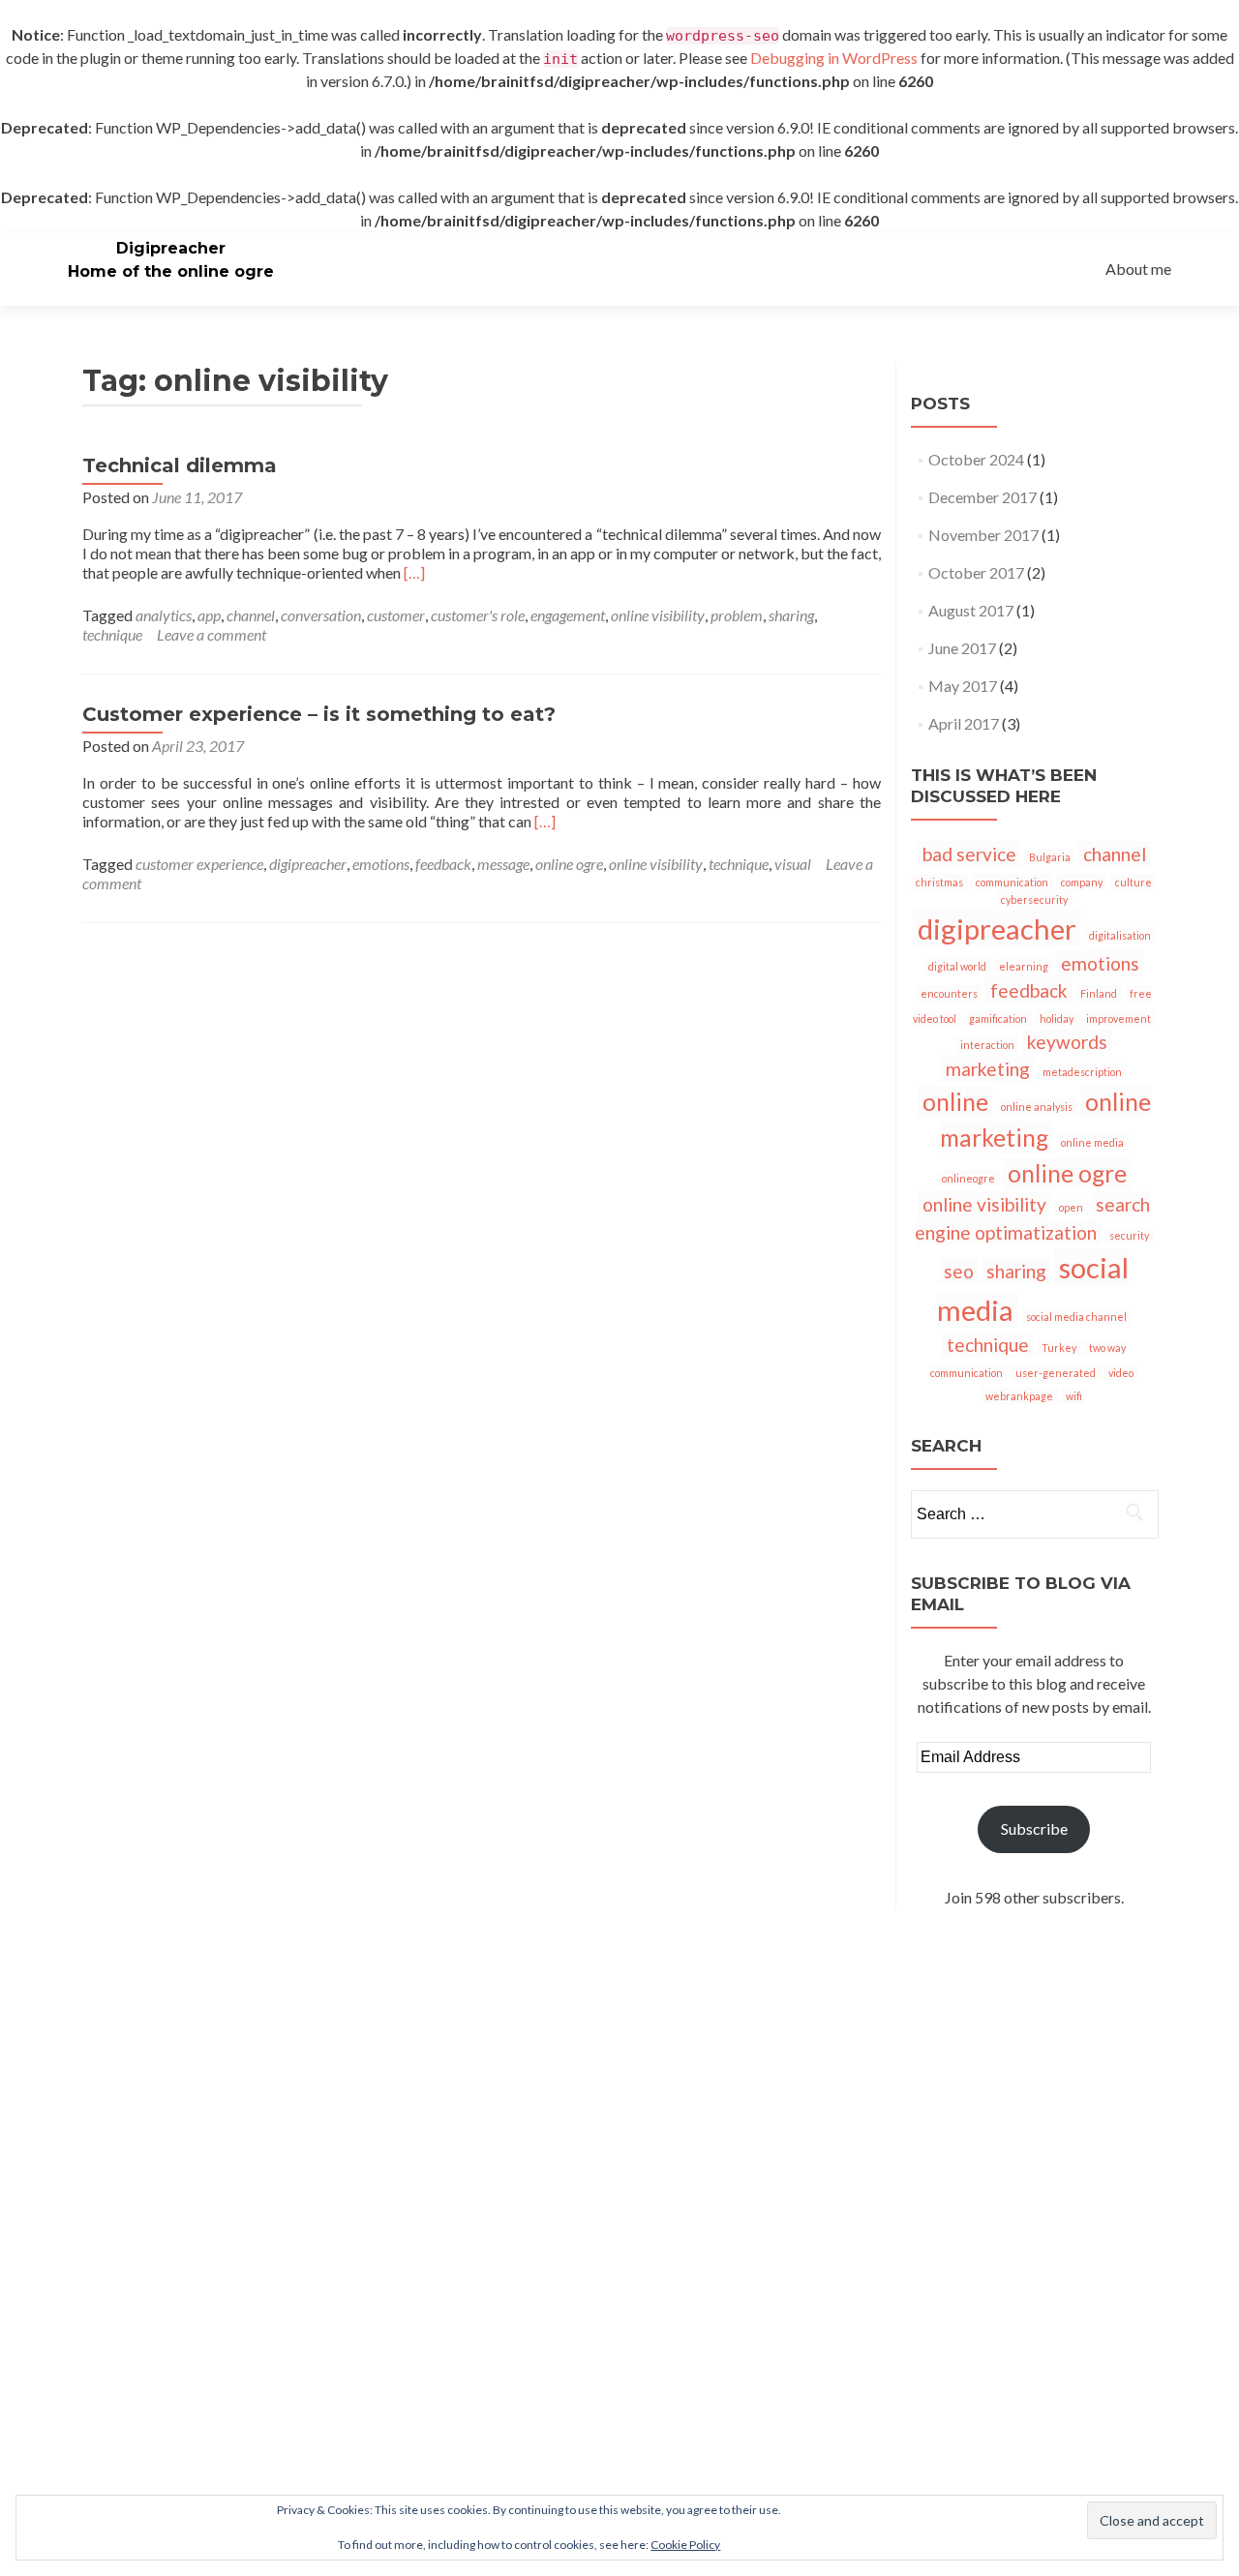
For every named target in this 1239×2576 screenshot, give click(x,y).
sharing (791, 615)
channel (251, 615)
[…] (414, 572)
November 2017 (983, 535)
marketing (988, 1069)
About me (1138, 269)
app (209, 615)
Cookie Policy (685, 2545)
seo (959, 1271)
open (1071, 1207)
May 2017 (963, 686)
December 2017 (982, 497)
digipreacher (308, 864)
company (1082, 882)
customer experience (199, 864)
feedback (443, 864)
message (503, 864)
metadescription (1082, 1072)
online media (1092, 1142)
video (1121, 1373)
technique (112, 634)
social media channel (1076, 1317)
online (955, 1102)
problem (737, 615)
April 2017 (964, 723)
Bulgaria (1050, 857)
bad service (969, 854)
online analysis (1037, 1107)
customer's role (478, 615)
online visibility (658, 615)
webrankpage (1019, 1396)
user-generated (1056, 1373)
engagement (568, 615)
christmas (939, 882)
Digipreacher (171, 248)
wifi (1074, 1396)
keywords (1067, 1042)
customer (396, 615)
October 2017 (976, 572)
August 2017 (971, 610)
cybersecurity (1034, 899)
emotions (381, 864)
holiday (1057, 1018)
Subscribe (1034, 1828)
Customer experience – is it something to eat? (319, 714)
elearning (1024, 966)
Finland (1099, 993)
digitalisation (1120, 935)
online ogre (569, 864)
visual (793, 864)
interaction (987, 1045)
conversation (321, 615)
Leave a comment (212, 634)
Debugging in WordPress (834, 58)
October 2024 (976, 459)
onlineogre (968, 1178)
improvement (1118, 1018)
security (1129, 1235)
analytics (164, 615)
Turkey (1059, 1348)
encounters (949, 993)
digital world (957, 966)
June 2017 (962, 648)
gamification (998, 1018)
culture (1133, 882)
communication (1012, 882)
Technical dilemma (180, 465)
